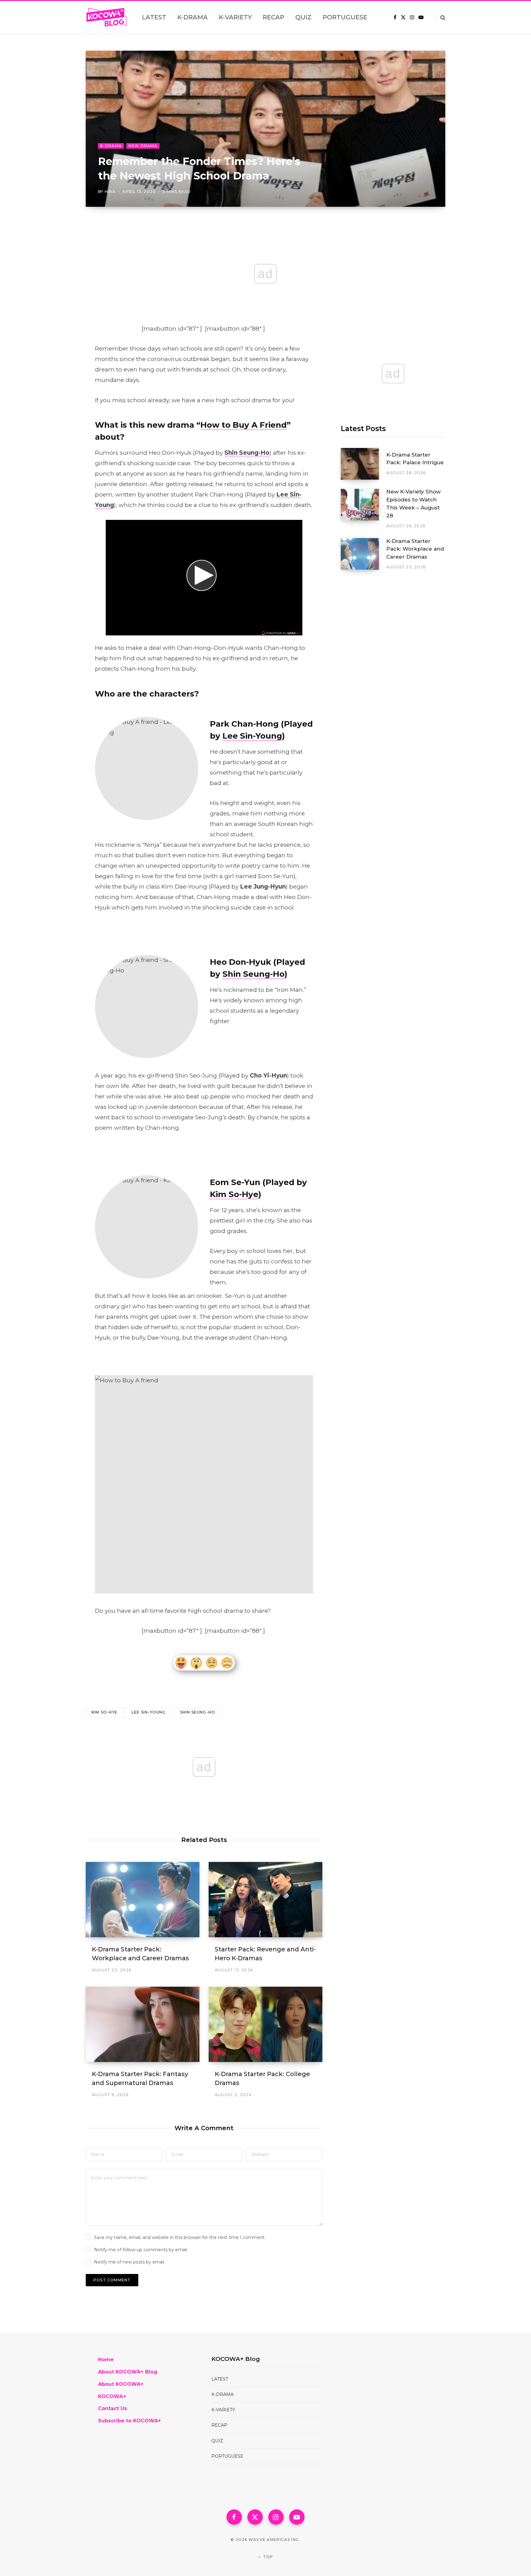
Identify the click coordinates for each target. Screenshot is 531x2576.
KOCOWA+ (112, 2396)
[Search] (440, 17)
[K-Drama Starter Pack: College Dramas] (265, 2024)
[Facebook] (234, 2517)
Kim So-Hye (234, 1194)
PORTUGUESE (227, 2456)
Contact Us (112, 2408)
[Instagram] (276, 2517)
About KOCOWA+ (121, 2384)
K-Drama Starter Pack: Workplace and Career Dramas (415, 549)
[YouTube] (297, 2517)
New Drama (143, 146)
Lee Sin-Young (252, 736)
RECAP (219, 2425)
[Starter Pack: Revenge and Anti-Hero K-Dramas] (265, 1900)
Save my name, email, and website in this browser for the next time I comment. (180, 2237)
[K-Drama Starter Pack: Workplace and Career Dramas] (143, 1900)
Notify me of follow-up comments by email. (141, 2250)
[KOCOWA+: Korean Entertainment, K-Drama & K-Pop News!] (106, 17)
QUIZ (217, 2441)
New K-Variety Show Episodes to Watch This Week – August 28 (413, 503)
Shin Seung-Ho (254, 974)
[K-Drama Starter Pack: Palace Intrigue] (364, 464)
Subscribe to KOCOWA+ (130, 2421)
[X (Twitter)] (255, 2517)
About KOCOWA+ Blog (128, 2372)
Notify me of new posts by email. (130, 2262)
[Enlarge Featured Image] (265, 129)
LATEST (220, 2379)
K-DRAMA (222, 2394)
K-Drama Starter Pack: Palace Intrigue (415, 459)
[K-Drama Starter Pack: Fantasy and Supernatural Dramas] (143, 2024)
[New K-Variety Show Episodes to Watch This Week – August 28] (364, 509)
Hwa (110, 192)
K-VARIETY (223, 2410)
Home (106, 2360)
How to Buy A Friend (244, 425)
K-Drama (111, 146)
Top (267, 2557)
